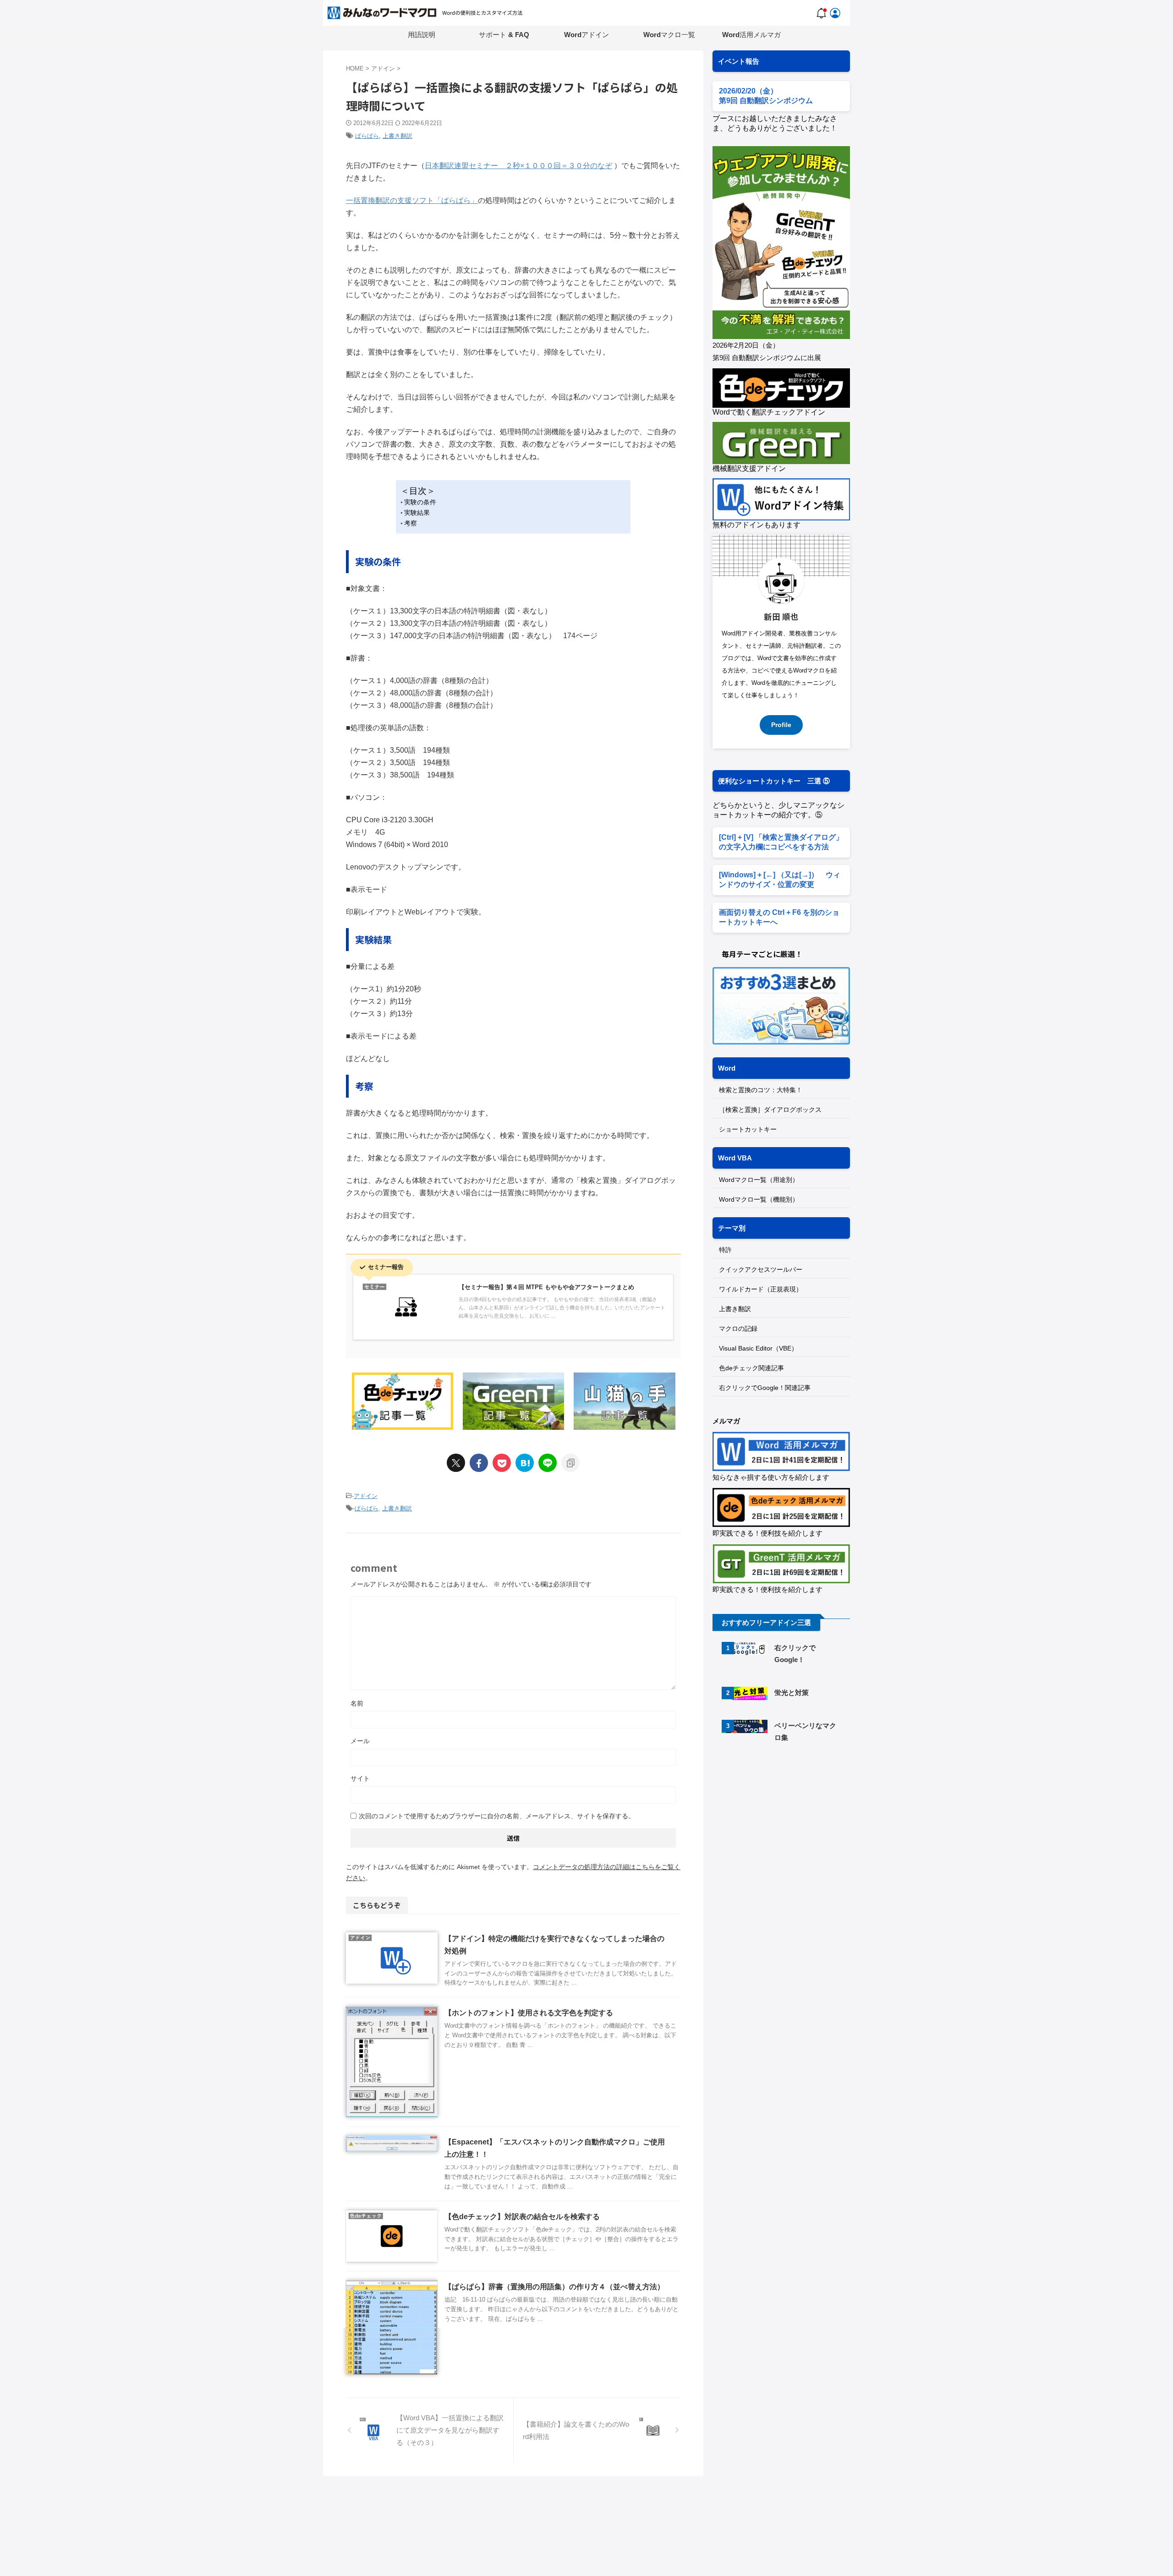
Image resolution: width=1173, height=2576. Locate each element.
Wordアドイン (586, 35)
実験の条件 (420, 502)
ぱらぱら (367, 136)
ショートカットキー (748, 1129)
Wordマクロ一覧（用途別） (759, 1180)
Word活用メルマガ (751, 35)
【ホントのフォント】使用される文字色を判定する (529, 2013)
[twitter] (456, 1463)
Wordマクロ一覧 (669, 35)
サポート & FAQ (504, 35)
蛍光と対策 (792, 1693)
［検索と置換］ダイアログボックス (770, 1110)
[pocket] (502, 1463)
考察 (411, 523)
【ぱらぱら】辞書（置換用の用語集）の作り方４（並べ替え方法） (554, 2287)
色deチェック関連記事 (751, 1368)
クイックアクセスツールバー (761, 1269)
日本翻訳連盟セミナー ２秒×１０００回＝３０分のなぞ (518, 166)
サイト (360, 1778)
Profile (781, 725)
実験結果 (417, 513)
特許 (725, 1250)
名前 (357, 1703)
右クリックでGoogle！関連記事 (765, 1388)
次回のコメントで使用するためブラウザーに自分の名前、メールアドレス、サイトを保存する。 (497, 1816)
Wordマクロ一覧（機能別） (759, 1199)
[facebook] (479, 1463)
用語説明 (422, 35)
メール (360, 1741)
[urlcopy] (570, 1463)
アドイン (366, 1496)
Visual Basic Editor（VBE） (758, 1348)
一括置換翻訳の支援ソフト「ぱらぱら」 (412, 200)
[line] (548, 1463)
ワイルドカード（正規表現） (761, 1289)
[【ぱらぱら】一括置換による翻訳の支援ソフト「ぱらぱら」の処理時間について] (525, 1463)
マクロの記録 (738, 1329)
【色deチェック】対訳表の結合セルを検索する (522, 2217)
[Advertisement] (789, 1828)
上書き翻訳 (397, 136)
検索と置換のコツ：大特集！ (761, 1090)
